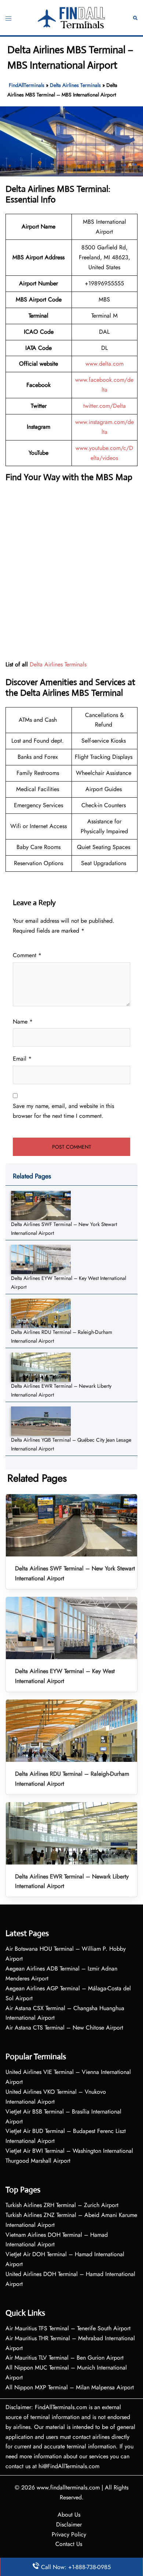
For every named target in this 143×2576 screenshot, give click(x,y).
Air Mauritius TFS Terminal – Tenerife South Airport (68, 2328)
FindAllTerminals (27, 85)
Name (23, 1022)
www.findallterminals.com (68, 2487)
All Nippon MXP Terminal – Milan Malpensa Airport (70, 2387)
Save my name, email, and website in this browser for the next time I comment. (63, 1111)
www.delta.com (104, 364)
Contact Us (69, 2544)
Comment (27, 955)
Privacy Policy (69, 2534)
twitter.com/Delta (104, 406)
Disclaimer (69, 2524)
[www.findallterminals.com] (72, 17)
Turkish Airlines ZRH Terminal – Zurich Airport (62, 2205)
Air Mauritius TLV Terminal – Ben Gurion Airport (65, 2358)
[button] (135, 17)
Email (22, 1059)
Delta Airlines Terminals (75, 85)
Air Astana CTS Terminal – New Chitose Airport (64, 2028)
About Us (69, 2515)
